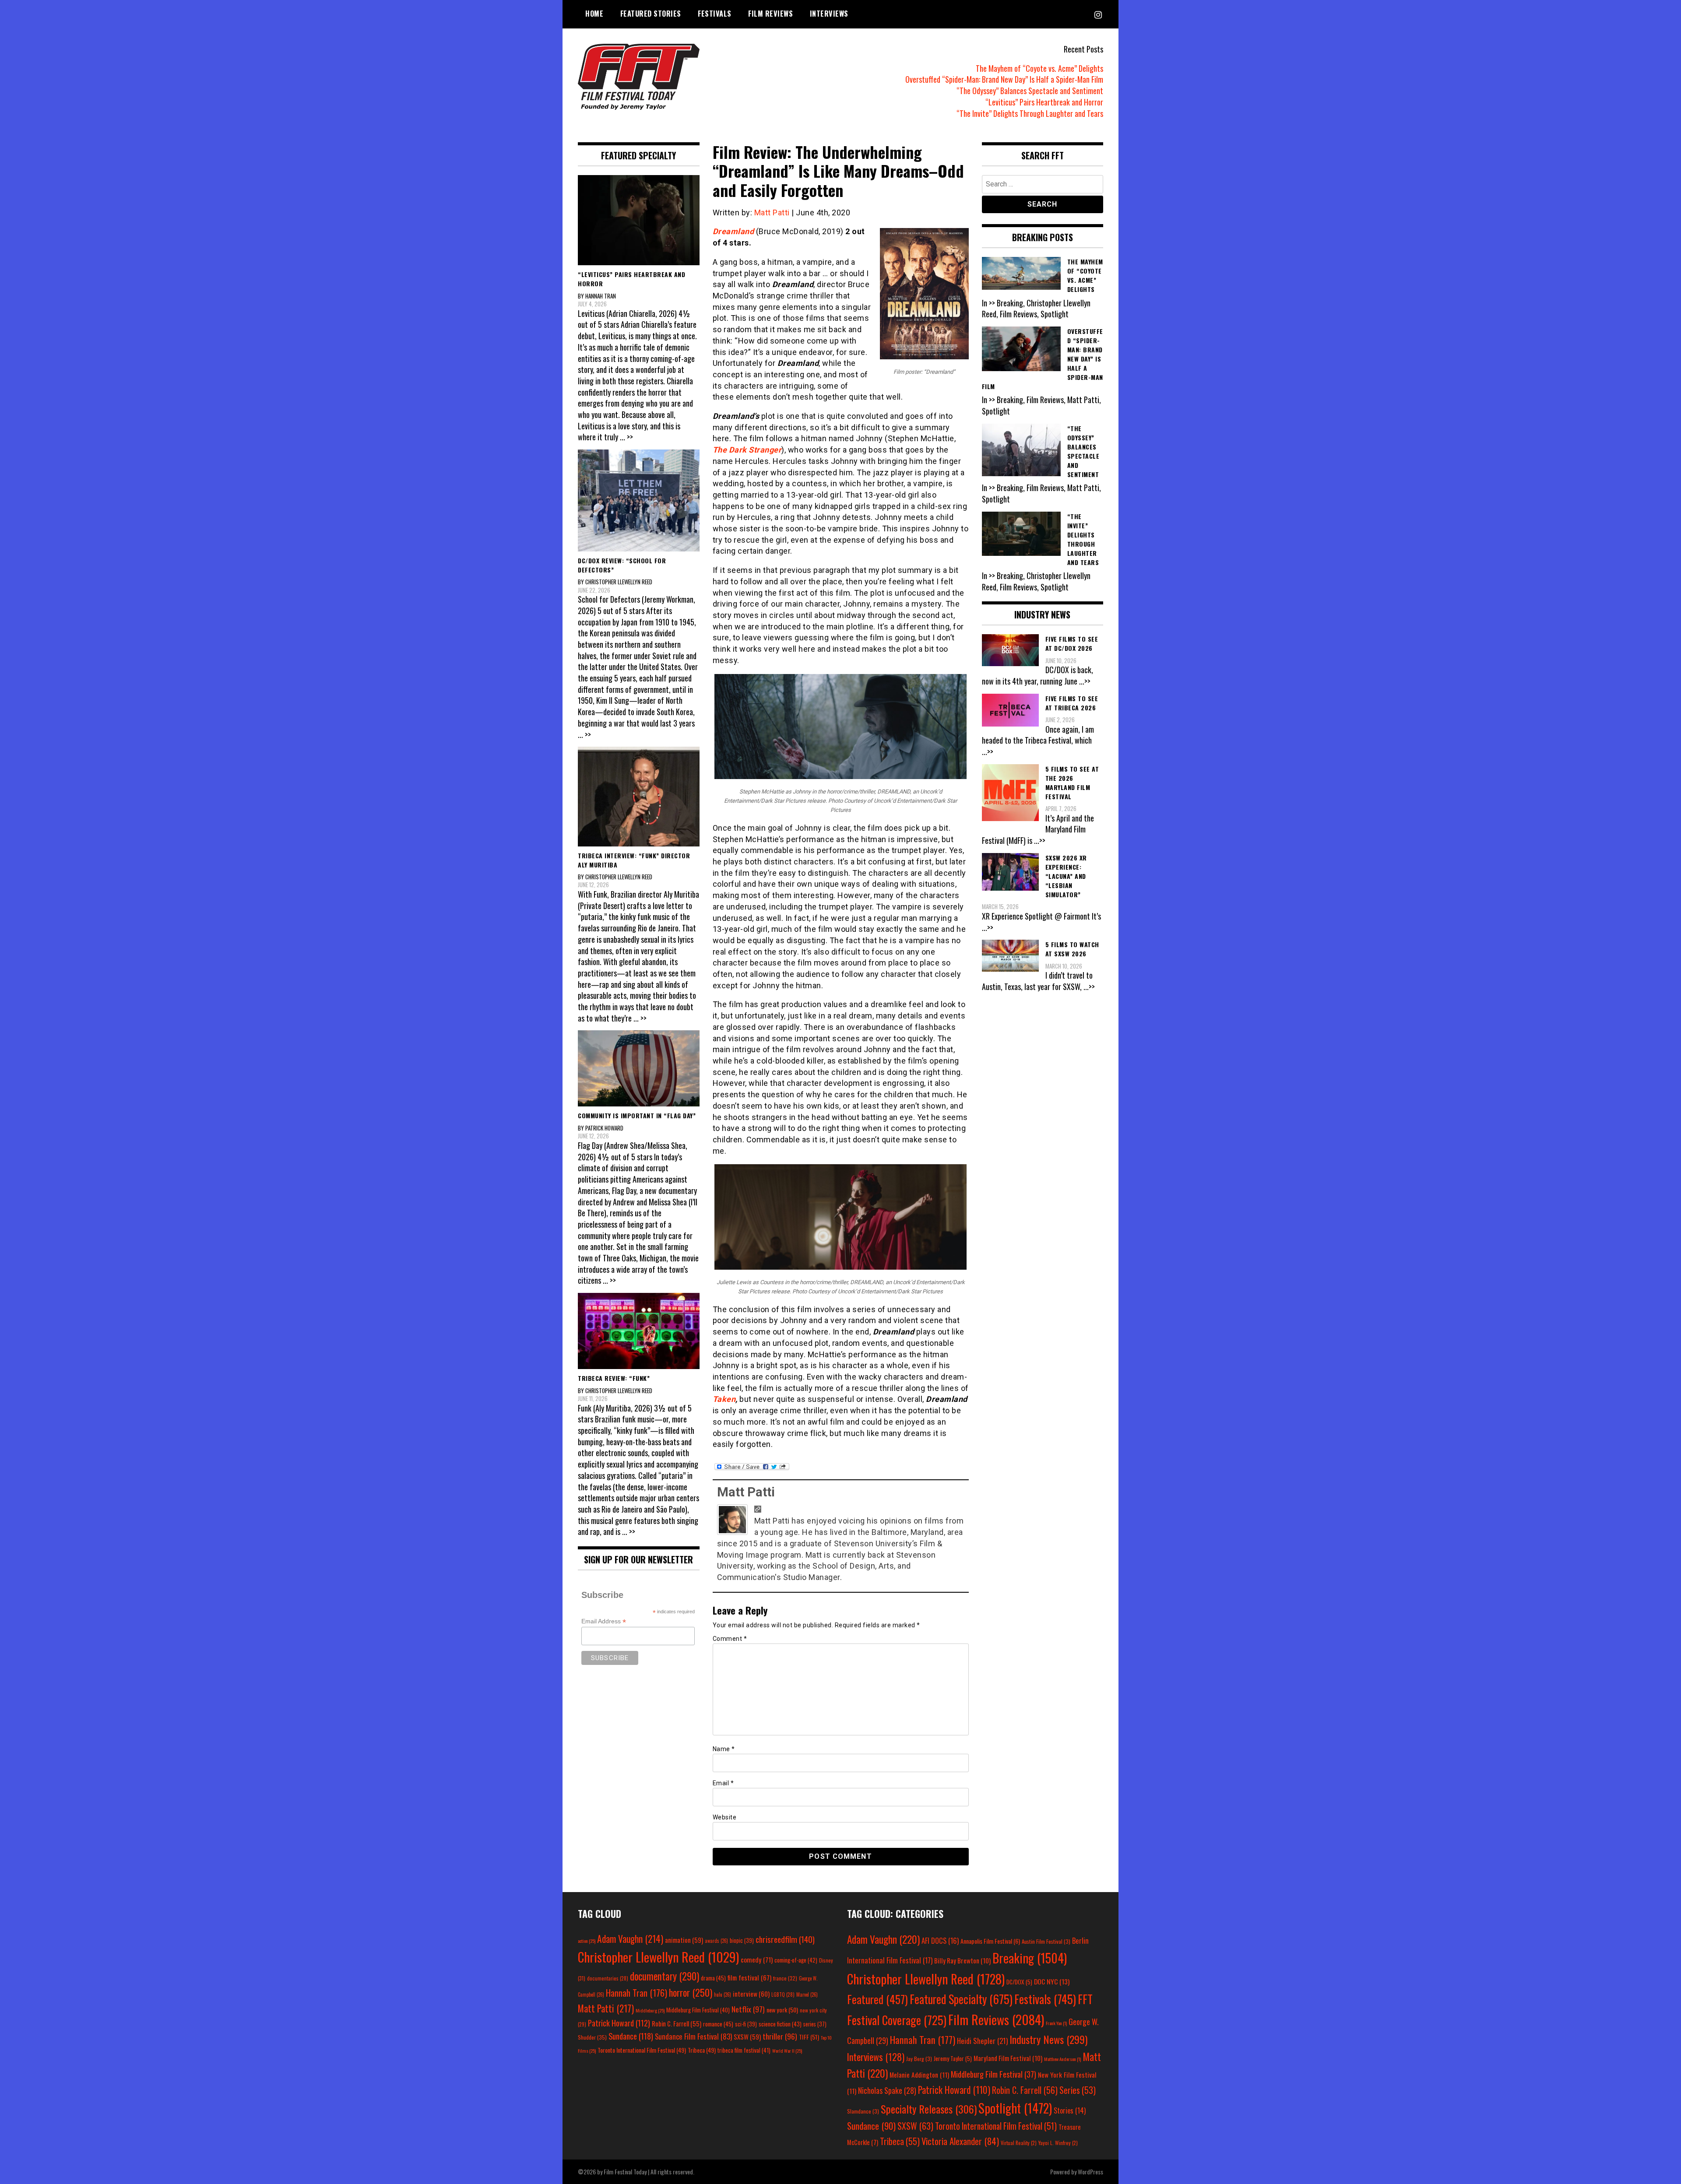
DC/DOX (1019, 1982)
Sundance (631, 2036)
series (815, 2024)
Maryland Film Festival (1008, 2058)
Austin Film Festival (1046, 1941)
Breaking (1030, 1958)
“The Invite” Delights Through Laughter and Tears (1030, 113)
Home (594, 14)
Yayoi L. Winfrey (1058, 2143)
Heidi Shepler (982, 2041)
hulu (723, 1994)
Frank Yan (1056, 2023)
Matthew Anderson (1062, 2059)
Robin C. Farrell (677, 2024)
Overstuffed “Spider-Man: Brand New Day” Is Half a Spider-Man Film (1004, 79)
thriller (780, 2036)
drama (713, 1978)
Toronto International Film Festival (642, 2050)
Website (725, 1817)
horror (691, 1992)
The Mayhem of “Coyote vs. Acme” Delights (1039, 68)
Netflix (748, 2009)
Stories (1070, 2110)
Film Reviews (770, 14)
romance (718, 2024)
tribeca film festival (744, 2050)
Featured (877, 1999)
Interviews (829, 14)
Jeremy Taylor (953, 2058)
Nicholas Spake (887, 2090)
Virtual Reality (1019, 2143)
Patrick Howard (619, 2023)
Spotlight (1015, 2108)
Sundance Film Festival (693, 2036)
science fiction (780, 2024)
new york (782, 2010)
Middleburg (650, 2010)
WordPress (1090, 2172)
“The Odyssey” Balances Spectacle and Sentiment (1030, 91)
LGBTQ (783, 1994)
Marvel (807, 1994)
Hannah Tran (637, 1993)
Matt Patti (772, 212)
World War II (787, 2051)
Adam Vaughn (630, 1938)
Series (1078, 2090)
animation (684, 1940)
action (587, 1941)
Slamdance (863, 2111)
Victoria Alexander (960, 2141)
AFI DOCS (940, 1940)
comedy (757, 1959)
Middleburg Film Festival (698, 2010)
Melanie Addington (919, 2075)
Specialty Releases (929, 2109)
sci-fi (746, 2024)
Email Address (604, 1621)
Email (723, 1783)
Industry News (1048, 2039)
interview (751, 1994)
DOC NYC (1052, 1981)
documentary (665, 1976)
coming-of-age (796, 1960)
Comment (730, 1639)
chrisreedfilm (785, 1939)
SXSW (747, 2037)
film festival (749, 1977)
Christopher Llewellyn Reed (658, 1957)
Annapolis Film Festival (990, 1941)
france (785, 1978)
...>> (1085, 681)
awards (716, 1941)
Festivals (715, 14)
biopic (742, 1940)
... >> (626, 437)
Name (724, 1749)
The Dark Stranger (747, 450)
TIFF (809, 2037)
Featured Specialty (961, 1999)
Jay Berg (919, 2059)
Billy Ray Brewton (962, 1960)
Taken (724, 1399)
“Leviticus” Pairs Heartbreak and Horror (1044, 102)
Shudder (592, 2037)
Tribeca (702, 2050)
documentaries (608, 1978)
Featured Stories (651, 14)
